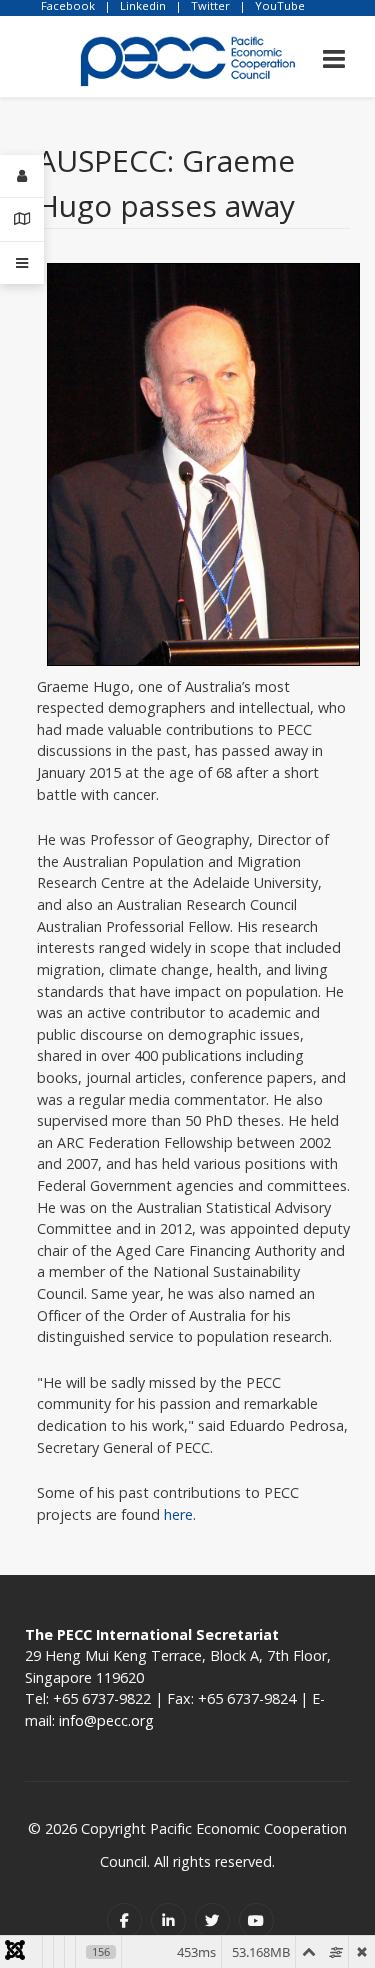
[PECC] (188, 54)
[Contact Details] (22, 219)
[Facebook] (124, 1920)
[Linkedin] (168, 1920)
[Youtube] (256, 1920)
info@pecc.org (106, 1720)
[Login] (22, 176)
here (178, 1514)
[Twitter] (212, 1920)
